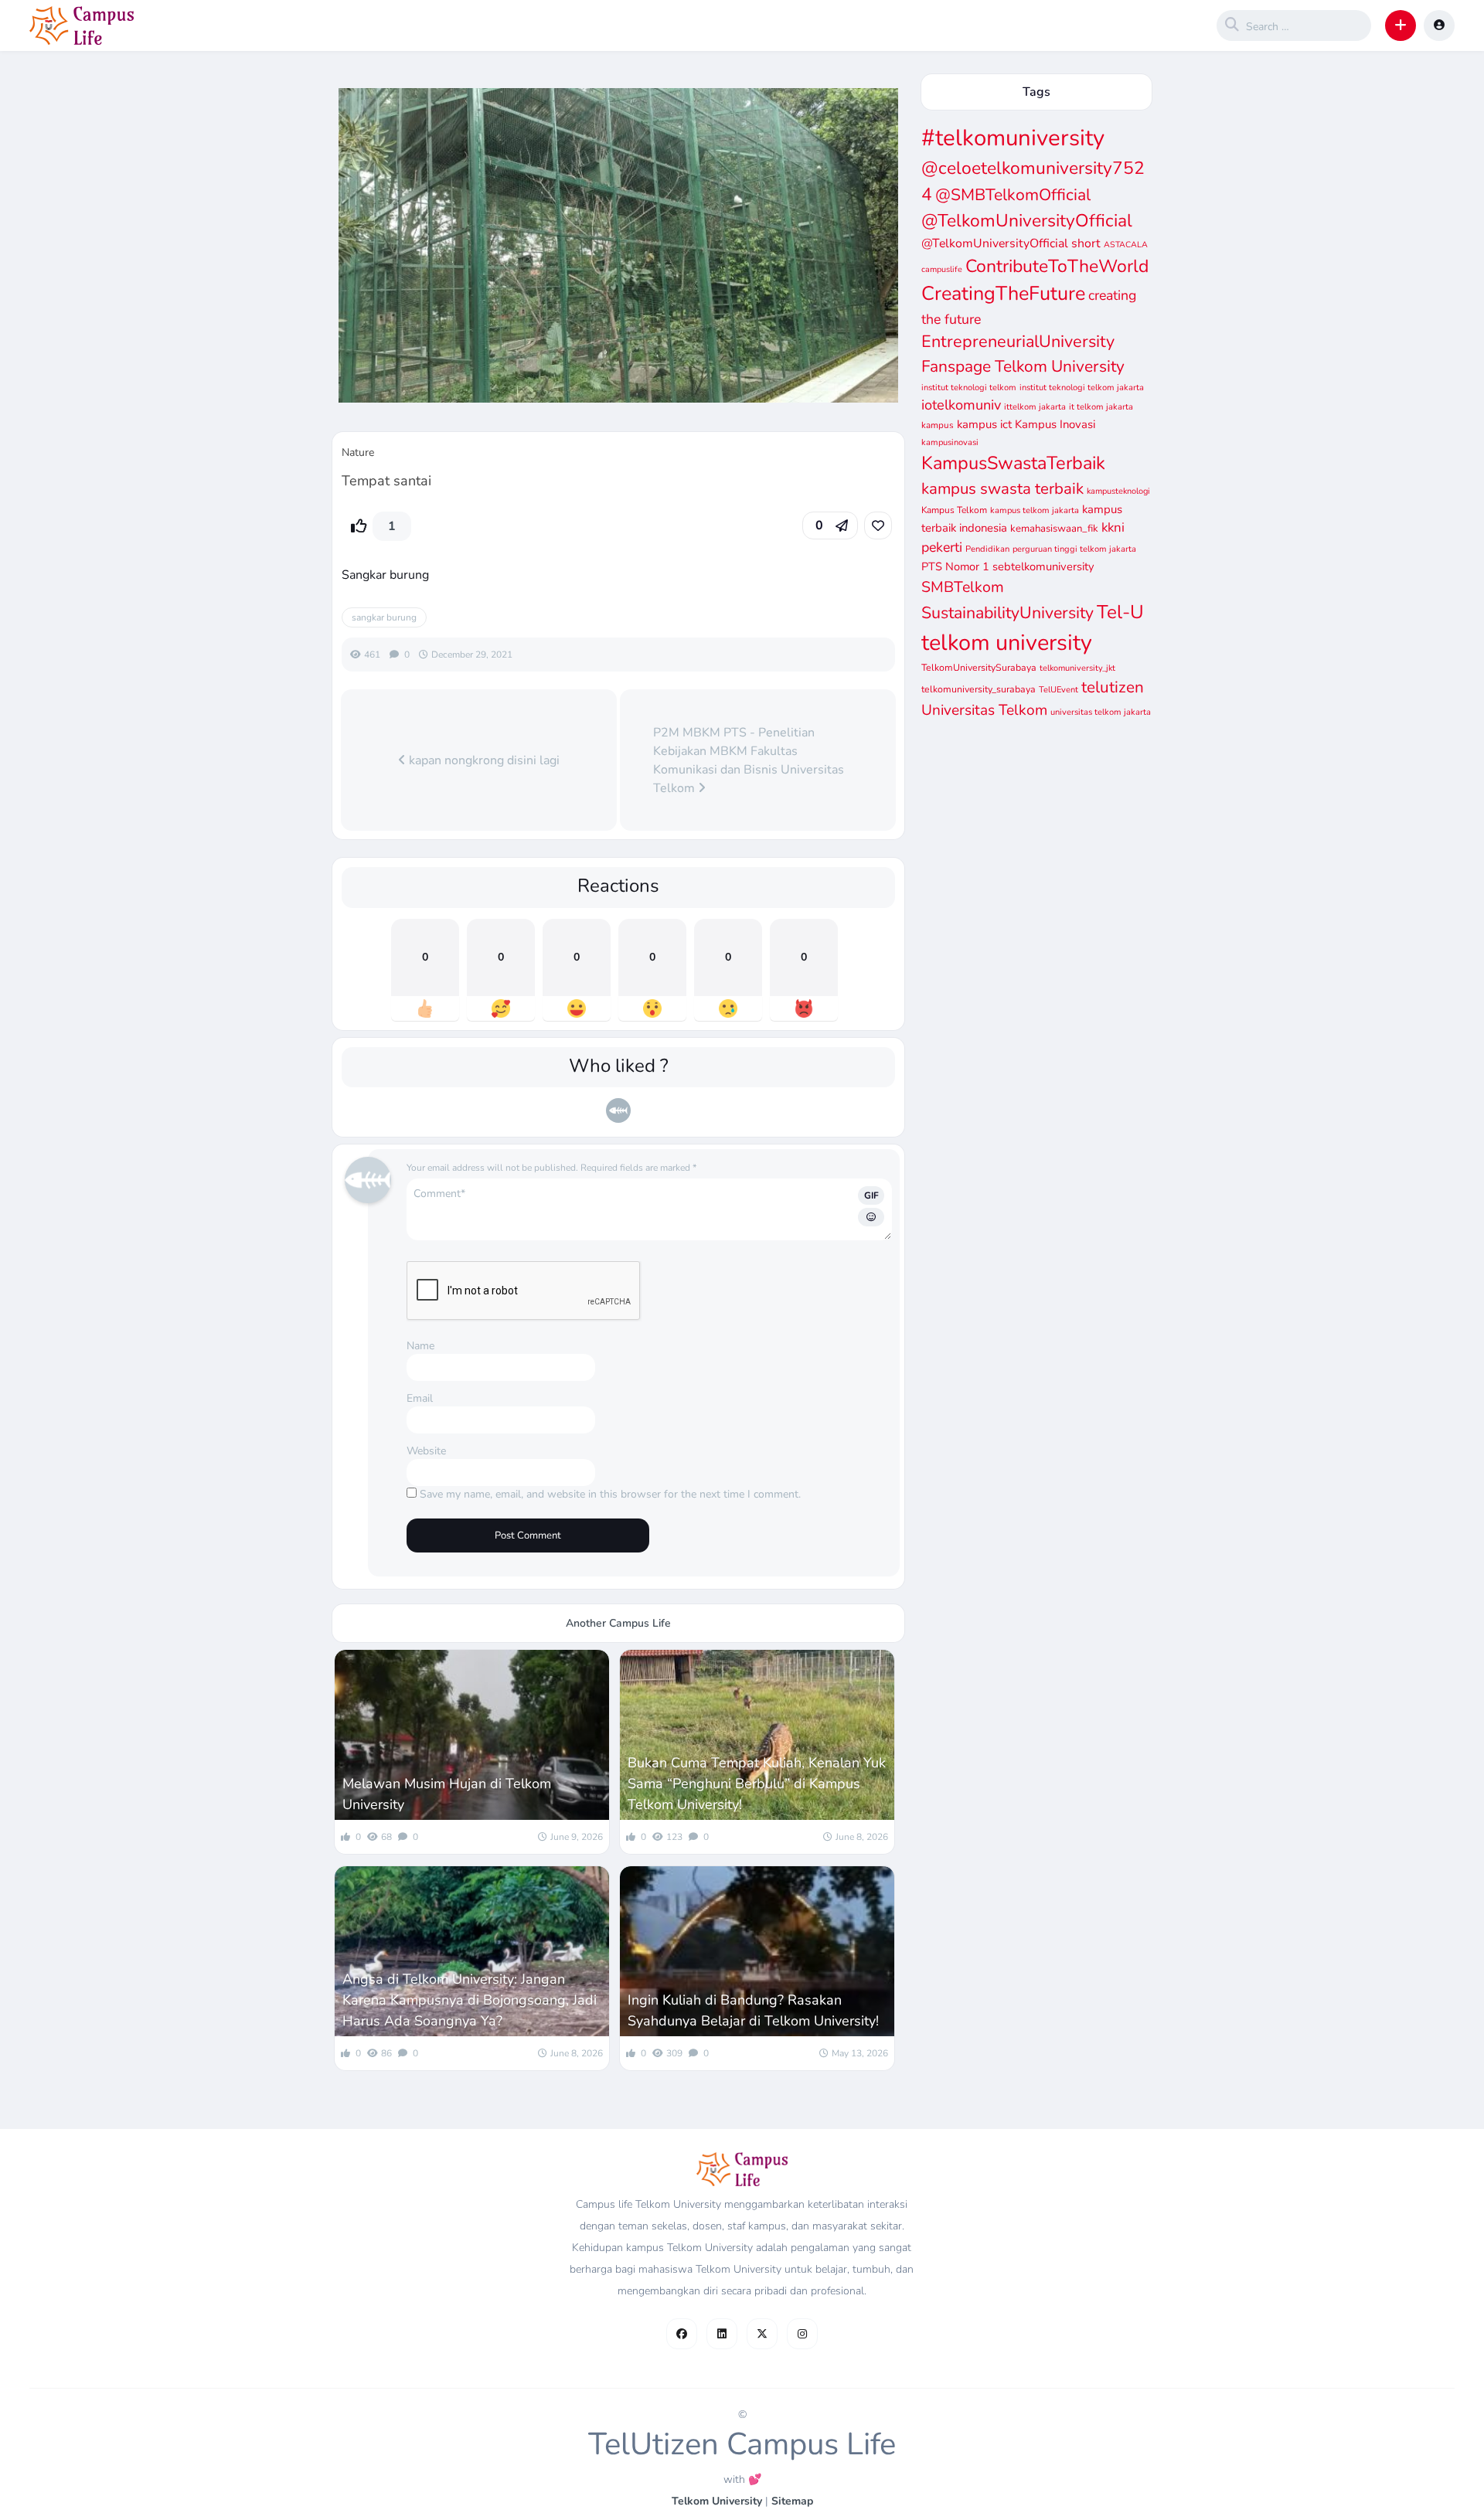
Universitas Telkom (984, 710)
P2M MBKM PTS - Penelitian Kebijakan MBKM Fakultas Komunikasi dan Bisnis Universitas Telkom (749, 760)
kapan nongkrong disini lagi (483, 760)
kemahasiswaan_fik (1054, 529)
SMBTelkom (963, 587)
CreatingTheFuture (1003, 294)
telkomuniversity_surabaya (979, 689)
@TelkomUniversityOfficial (1027, 221)
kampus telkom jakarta (1035, 510)
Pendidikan (987, 549)
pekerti (942, 547)
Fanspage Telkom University (1023, 366)
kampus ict (984, 424)
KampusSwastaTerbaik (1013, 463)
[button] (1401, 26)
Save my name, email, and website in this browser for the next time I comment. (610, 1494)
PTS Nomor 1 (955, 566)
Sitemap (792, 2501)
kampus (938, 425)
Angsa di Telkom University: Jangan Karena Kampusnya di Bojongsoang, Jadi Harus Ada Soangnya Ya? (470, 2000)
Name (420, 1346)
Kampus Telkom (954, 510)
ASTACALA (1126, 245)
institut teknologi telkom (969, 388)
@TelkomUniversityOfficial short (1011, 243)
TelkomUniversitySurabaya (979, 667)
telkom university (1007, 643)
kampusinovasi (950, 442)
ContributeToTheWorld (1057, 266)
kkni (1113, 527)
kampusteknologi (1118, 491)
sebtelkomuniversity (1043, 566)
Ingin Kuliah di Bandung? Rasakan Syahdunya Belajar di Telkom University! (753, 2010)
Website (426, 1451)
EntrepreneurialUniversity (1018, 342)
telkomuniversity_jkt (1077, 668)
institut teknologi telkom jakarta (1082, 388)
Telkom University (717, 2501)
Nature (358, 452)
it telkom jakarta (1101, 407)
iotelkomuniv (961, 405)
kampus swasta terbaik (1002, 488)
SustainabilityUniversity (1007, 613)
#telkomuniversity (1013, 138)
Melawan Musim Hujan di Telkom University (447, 1794)
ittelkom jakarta (1035, 407)
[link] (878, 525)
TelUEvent (1059, 690)
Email (420, 1398)
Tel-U (1120, 612)
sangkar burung (384, 617)
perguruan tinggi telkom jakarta (1074, 549)
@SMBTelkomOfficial (1013, 195)
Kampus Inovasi (1055, 424)
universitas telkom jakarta (1101, 712)
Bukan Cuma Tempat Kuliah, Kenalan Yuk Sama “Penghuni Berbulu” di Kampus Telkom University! (757, 1784)
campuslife (942, 269)
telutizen (1113, 687)
